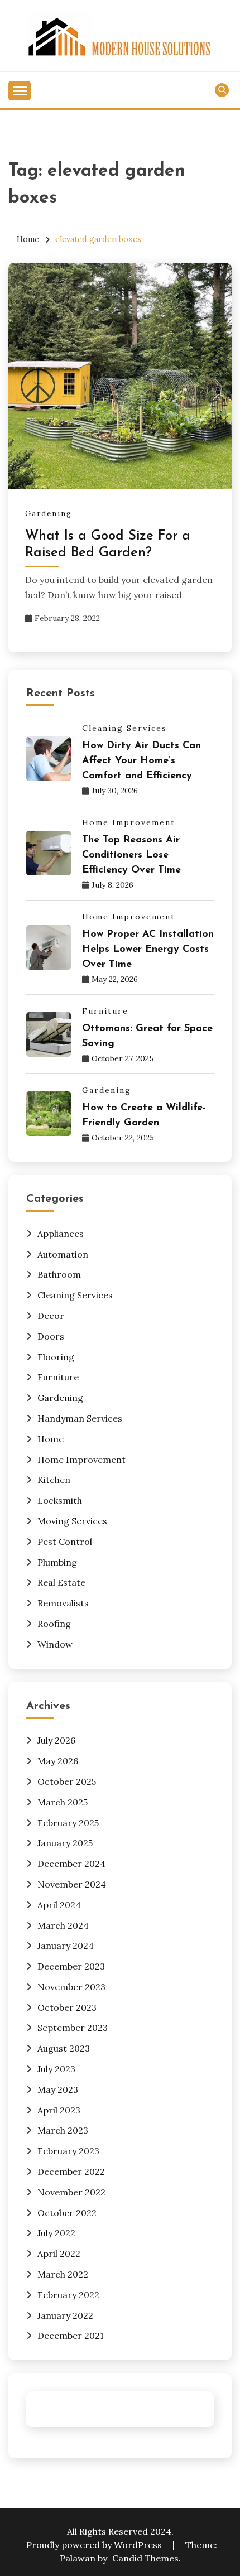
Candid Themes (145, 2558)
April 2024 (59, 1905)
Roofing (54, 1624)
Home (51, 1439)
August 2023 (64, 2048)
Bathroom (59, 1274)
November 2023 (71, 1987)
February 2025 (68, 1823)
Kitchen (54, 1480)
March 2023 (63, 2130)
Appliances (61, 1234)
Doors (51, 1336)
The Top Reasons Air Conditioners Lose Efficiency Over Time (131, 855)
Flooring (56, 1357)
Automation (63, 1254)
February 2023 (68, 2151)
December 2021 (71, 2336)
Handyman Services (80, 1418)
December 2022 (71, 2171)
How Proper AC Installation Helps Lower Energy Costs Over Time (148, 950)
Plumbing (57, 1562)
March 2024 (63, 1925)
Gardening (49, 514)
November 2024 (72, 1884)
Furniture (105, 1011)
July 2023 (56, 2069)
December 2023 (71, 1966)
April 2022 (59, 2254)
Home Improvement (129, 822)
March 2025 (63, 1802)
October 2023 (67, 2007)
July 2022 (56, 2233)
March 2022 (63, 2274)
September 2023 (73, 2028)
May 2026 (58, 1761)
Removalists (63, 1603)
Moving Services (72, 1521)
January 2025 (65, 1843)
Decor (51, 1316)
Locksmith (60, 1500)
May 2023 (58, 2089)
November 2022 (71, 2192)
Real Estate (61, 1582)
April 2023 (59, 2110)
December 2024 (71, 1864)
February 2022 (68, 2295)
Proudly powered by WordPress (95, 2545)
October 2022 (67, 2213)
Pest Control (65, 1542)
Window (55, 1644)
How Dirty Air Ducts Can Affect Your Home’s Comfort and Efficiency (141, 761)
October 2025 (67, 1781)
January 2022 (65, 2315)
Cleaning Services (124, 728)
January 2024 (66, 1946)
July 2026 (56, 1740)
